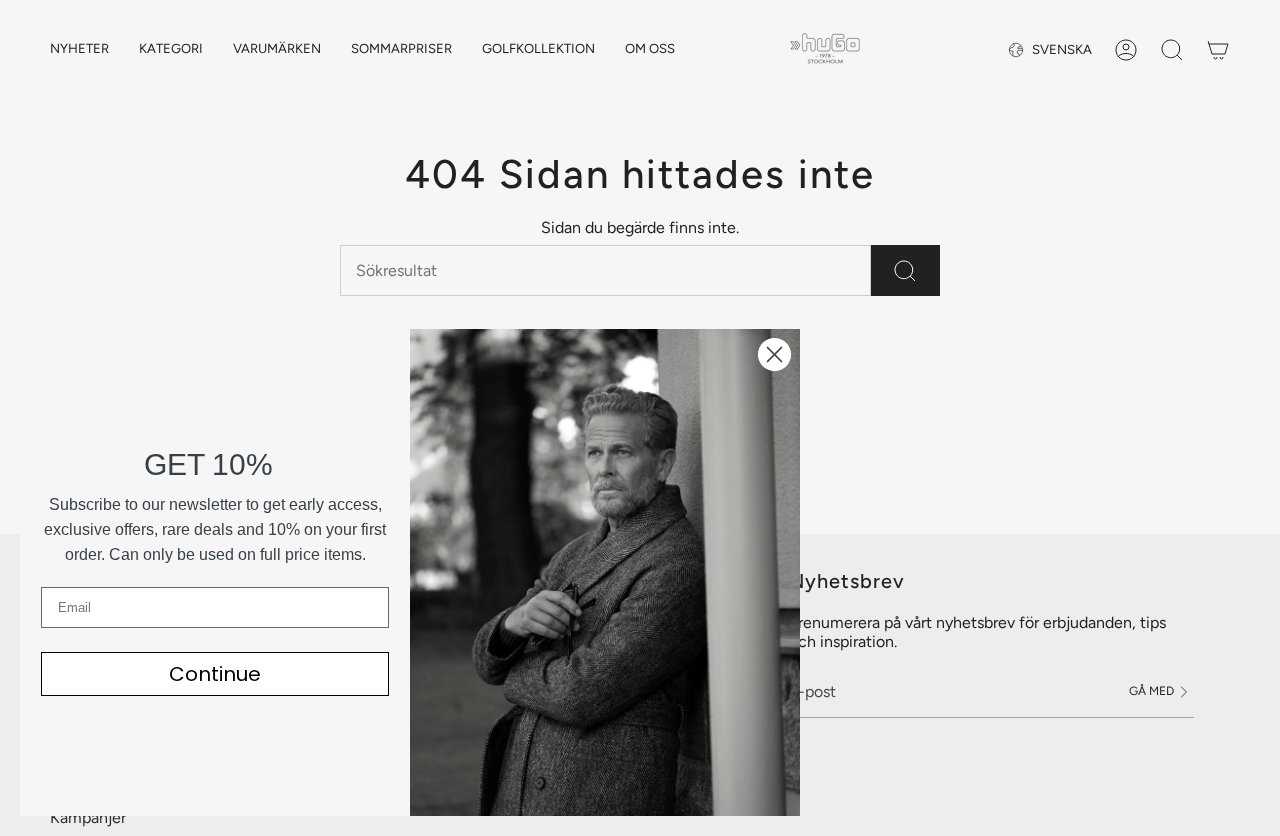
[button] (171, 50)
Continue (215, 674)
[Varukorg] (1218, 50)
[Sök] (905, 270)
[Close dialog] (774, 354)
